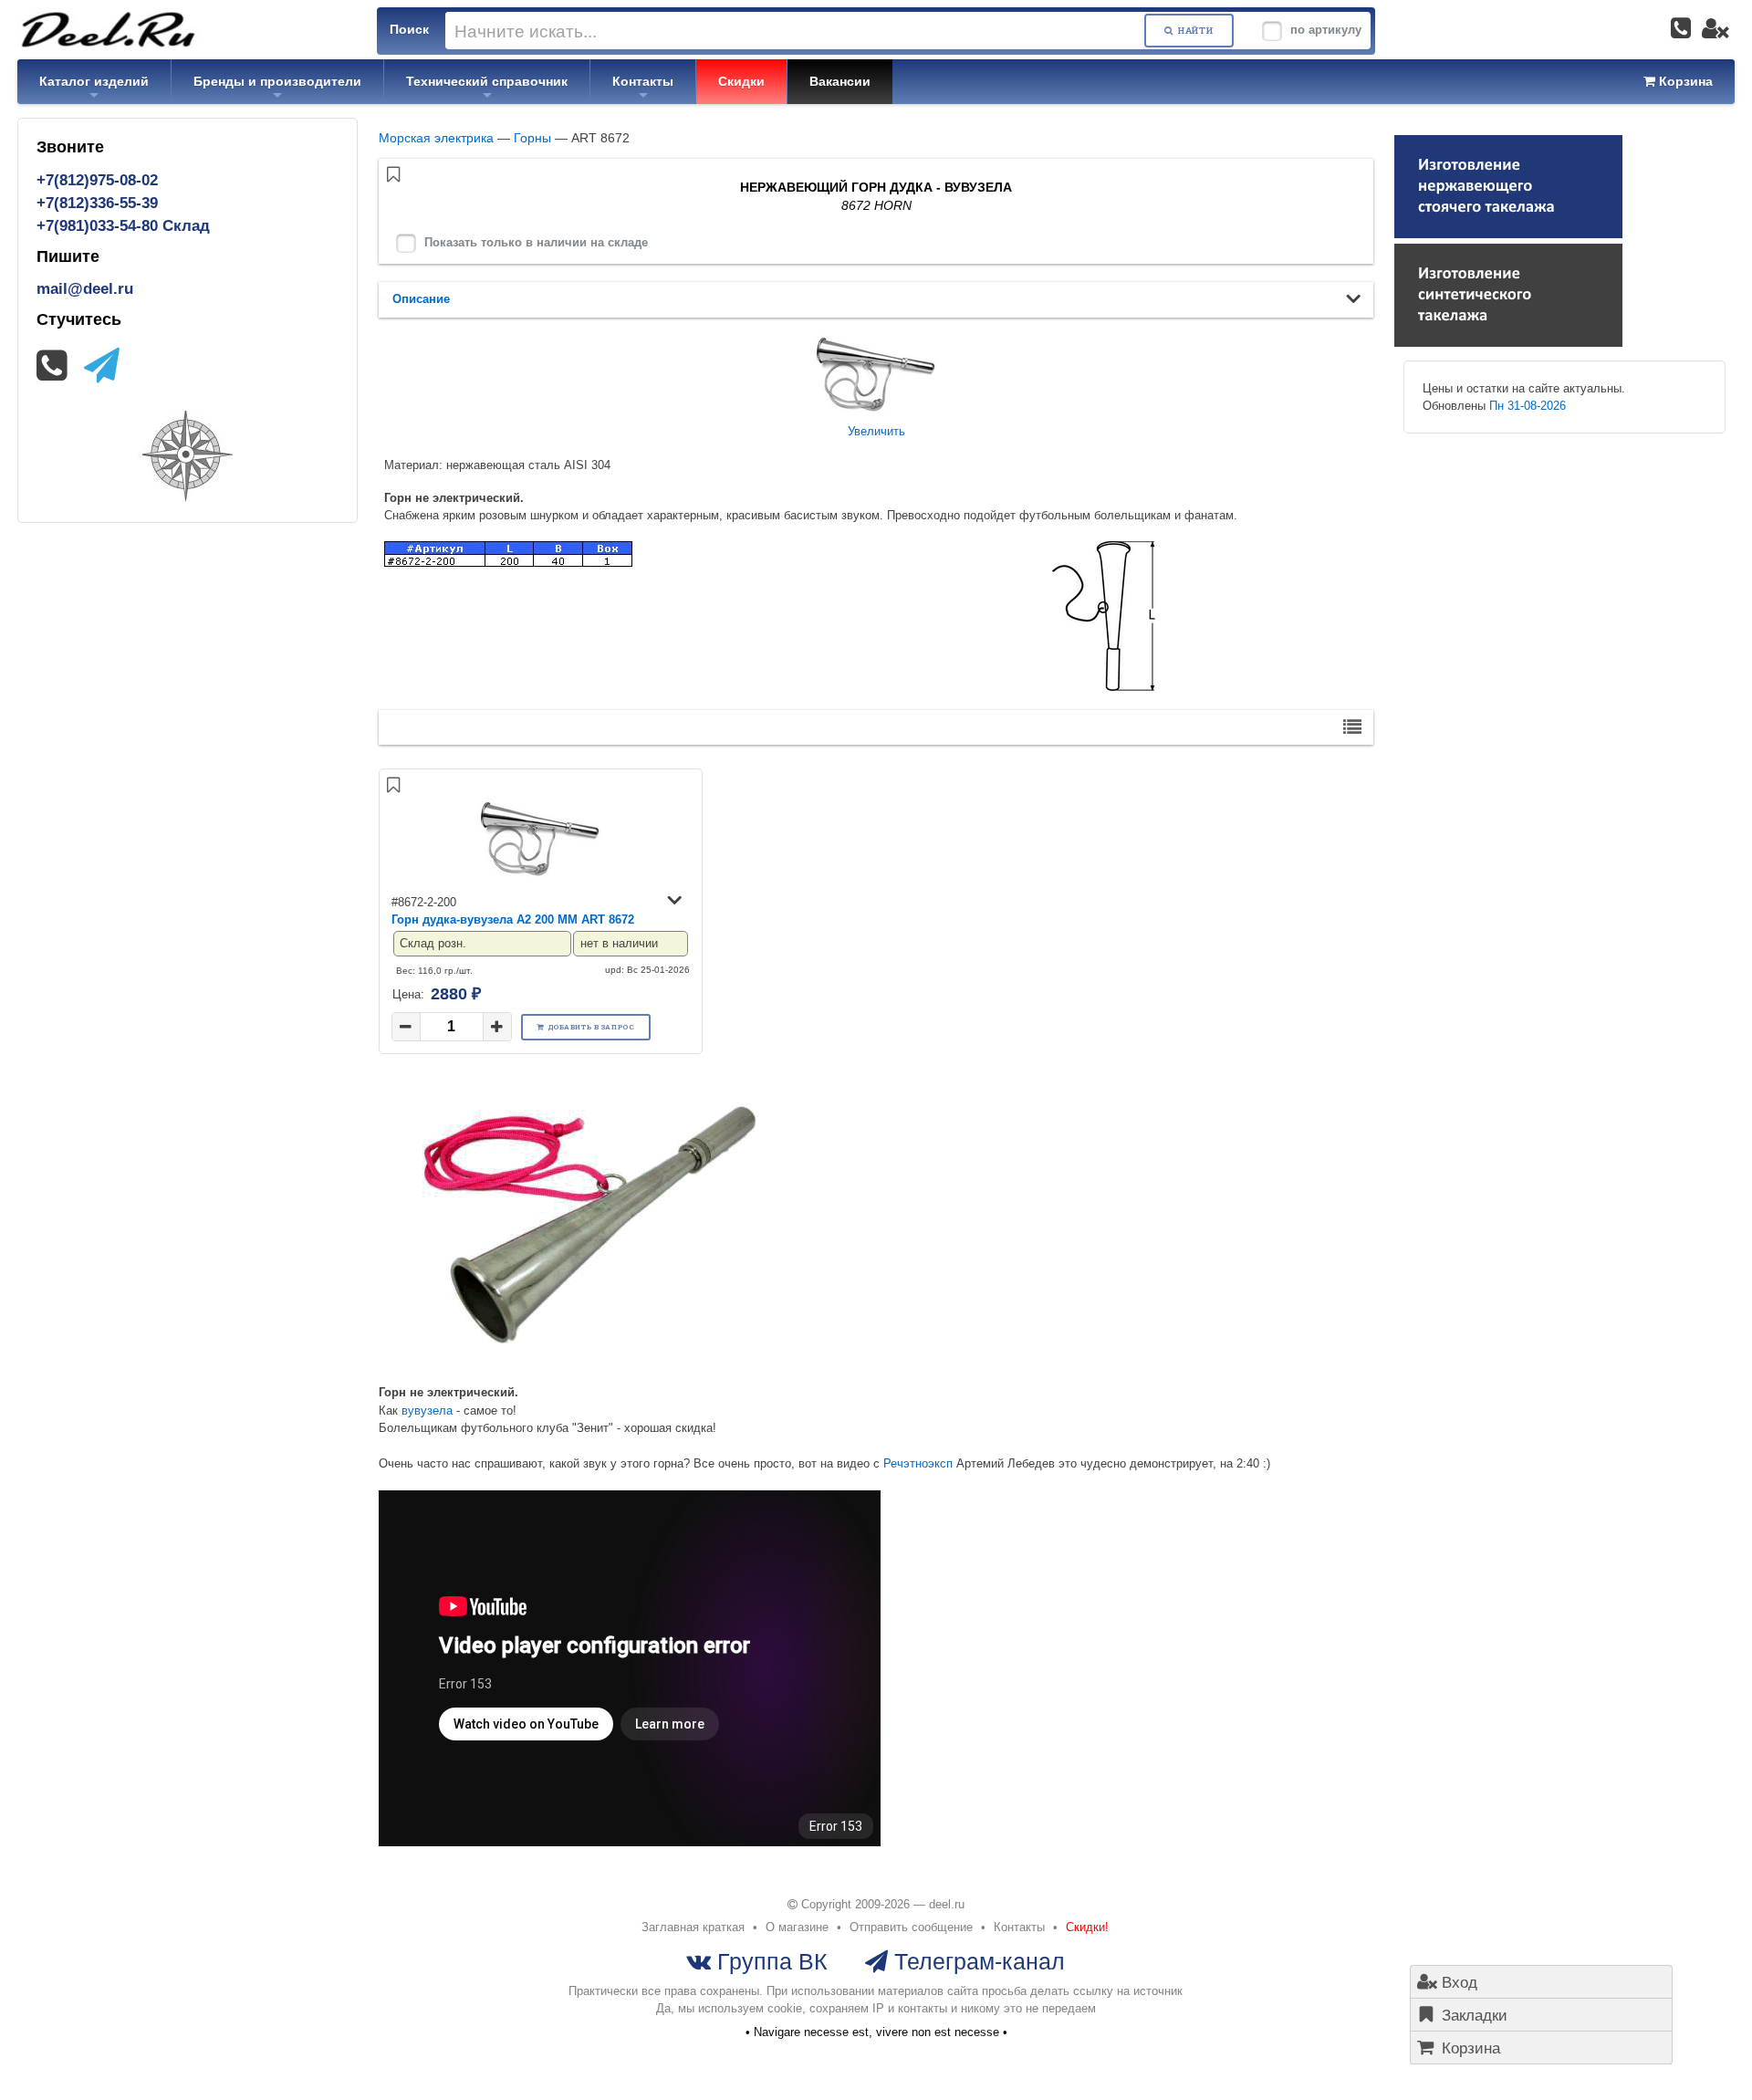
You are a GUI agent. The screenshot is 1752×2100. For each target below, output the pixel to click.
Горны (532, 138)
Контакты (643, 81)
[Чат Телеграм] (102, 366)
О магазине (797, 1927)
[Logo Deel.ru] (109, 29)
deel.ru (947, 1904)
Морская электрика (436, 138)
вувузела (427, 1410)
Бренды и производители (277, 81)
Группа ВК (769, 1961)
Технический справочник (487, 81)
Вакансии (840, 81)
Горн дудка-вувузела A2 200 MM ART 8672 (513, 919)
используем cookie (750, 2008)
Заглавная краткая (693, 1927)
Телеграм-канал (976, 1961)
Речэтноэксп (918, 1463)
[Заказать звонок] (1681, 28)
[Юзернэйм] (1715, 28)
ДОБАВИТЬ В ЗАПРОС (591, 1027)
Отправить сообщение (911, 1927)
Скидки (741, 81)
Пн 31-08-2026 (1528, 406)
